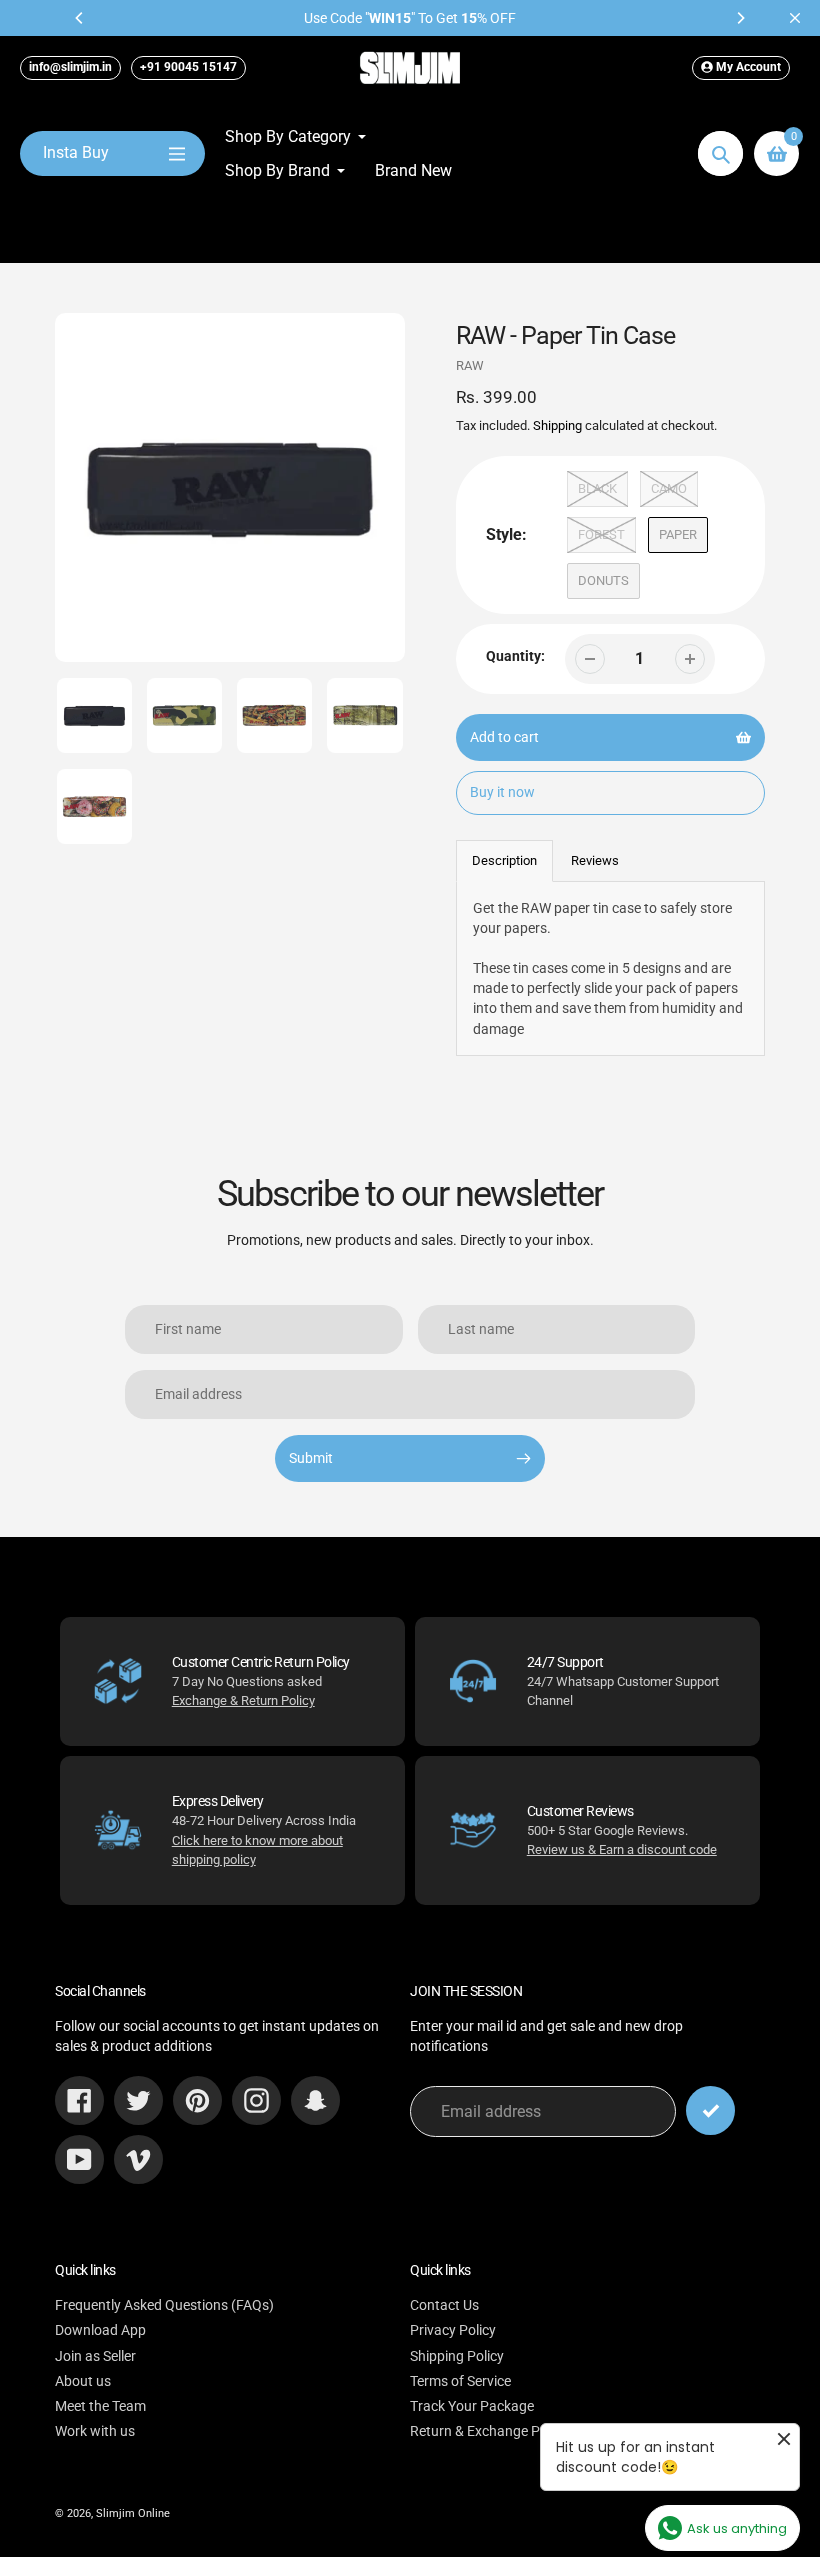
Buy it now (502, 792)
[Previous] (80, 18)
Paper (678, 534)
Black (597, 488)
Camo (669, 488)
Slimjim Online (133, 2513)
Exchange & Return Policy (243, 1700)
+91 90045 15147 (188, 67)
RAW (470, 365)
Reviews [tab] (595, 860)
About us (83, 2381)
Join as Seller (95, 2356)
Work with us (95, 2431)
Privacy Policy (453, 2330)
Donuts (603, 580)
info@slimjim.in (70, 67)
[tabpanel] (611, 968)
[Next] (740, 18)
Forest (601, 534)
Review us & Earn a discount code (622, 1849)
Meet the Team (100, 2406)
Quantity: (515, 656)
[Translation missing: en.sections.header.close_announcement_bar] (795, 18)
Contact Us (444, 2305)
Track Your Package (472, 2406)
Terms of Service (460, 2381)
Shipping (557, 425)
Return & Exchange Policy (489, 2431)
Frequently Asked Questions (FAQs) (164, 2305)
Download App (100, 2330)
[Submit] (710, 2110)
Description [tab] (504, 860)
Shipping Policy (457, 2356)
